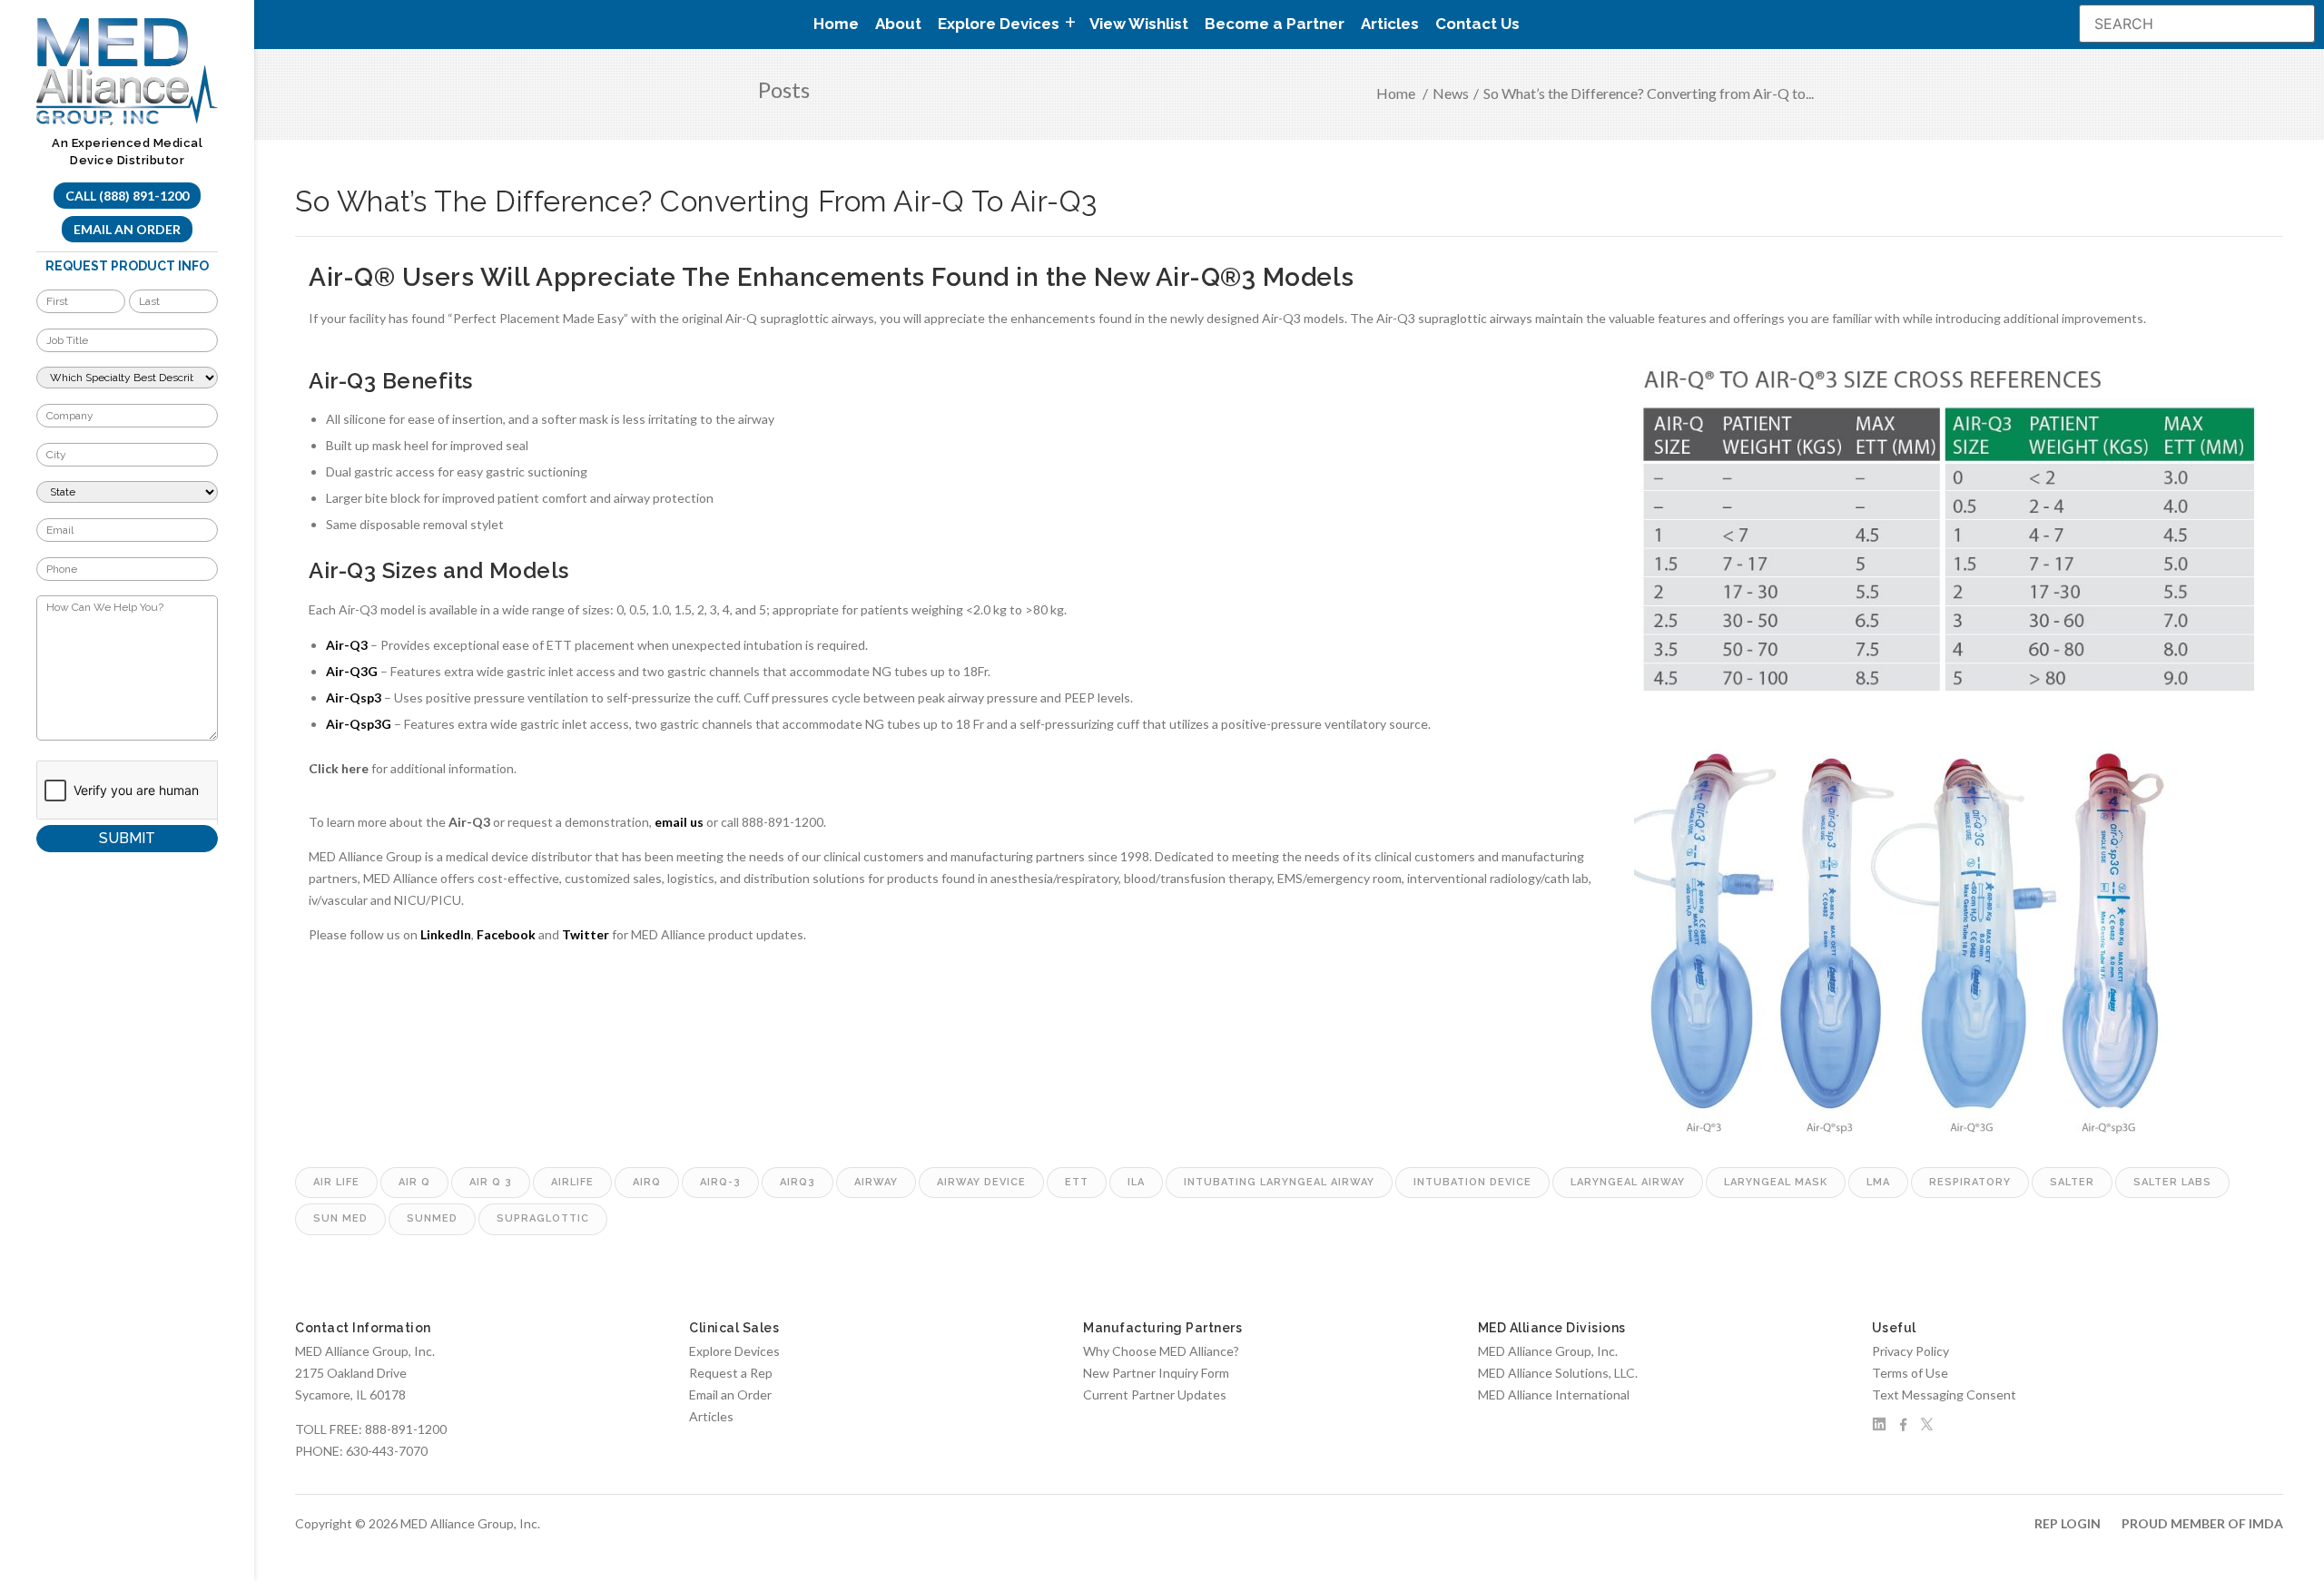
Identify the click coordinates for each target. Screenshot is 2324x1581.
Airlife (572, 1182)
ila (1136, 1182)
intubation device (1472, 1182)
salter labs (2172, 1182)
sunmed (432, 1218)
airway (876, 1182)
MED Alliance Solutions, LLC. (1558, 1373)
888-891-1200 (406, 1429)
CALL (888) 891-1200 (127, 196)
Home (836, 24)
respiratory (1970, 1182)
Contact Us (1477, 24)
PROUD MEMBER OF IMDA (2202, 1523)
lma (1878, 1182)
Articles (1390, 24)
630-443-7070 (387, 1451)
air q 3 (491, 1182)
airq (647, 1182)
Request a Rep (731, 1373)
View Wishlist (1139, 24)
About (898, 24)
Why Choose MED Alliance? (1161, 1351)
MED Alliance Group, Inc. (1548, 1351)
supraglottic (543, 1218)
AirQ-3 (720, 1182)
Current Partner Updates (1155, 1394)
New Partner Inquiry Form (1156, 1373)
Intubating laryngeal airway (1279, 1182)
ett (1077, 1182)
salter (2072, 1182)
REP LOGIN (2068, 1523)
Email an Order (127, 229)
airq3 (798, 1182)
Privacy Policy (1910, 1351)
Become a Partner (1275, 24)
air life (336, 1182)
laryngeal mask (1776, 1182)
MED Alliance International (1554, 1394)
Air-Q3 (469, 822)
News (1451, 93)
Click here (339, 768)
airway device (981, 1182)
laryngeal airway (1628, 1182)
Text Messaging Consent (1944, 1394)
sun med (340, 1218)
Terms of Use (1910, 1373)
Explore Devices (734, 1351)
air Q (414, 1182)
